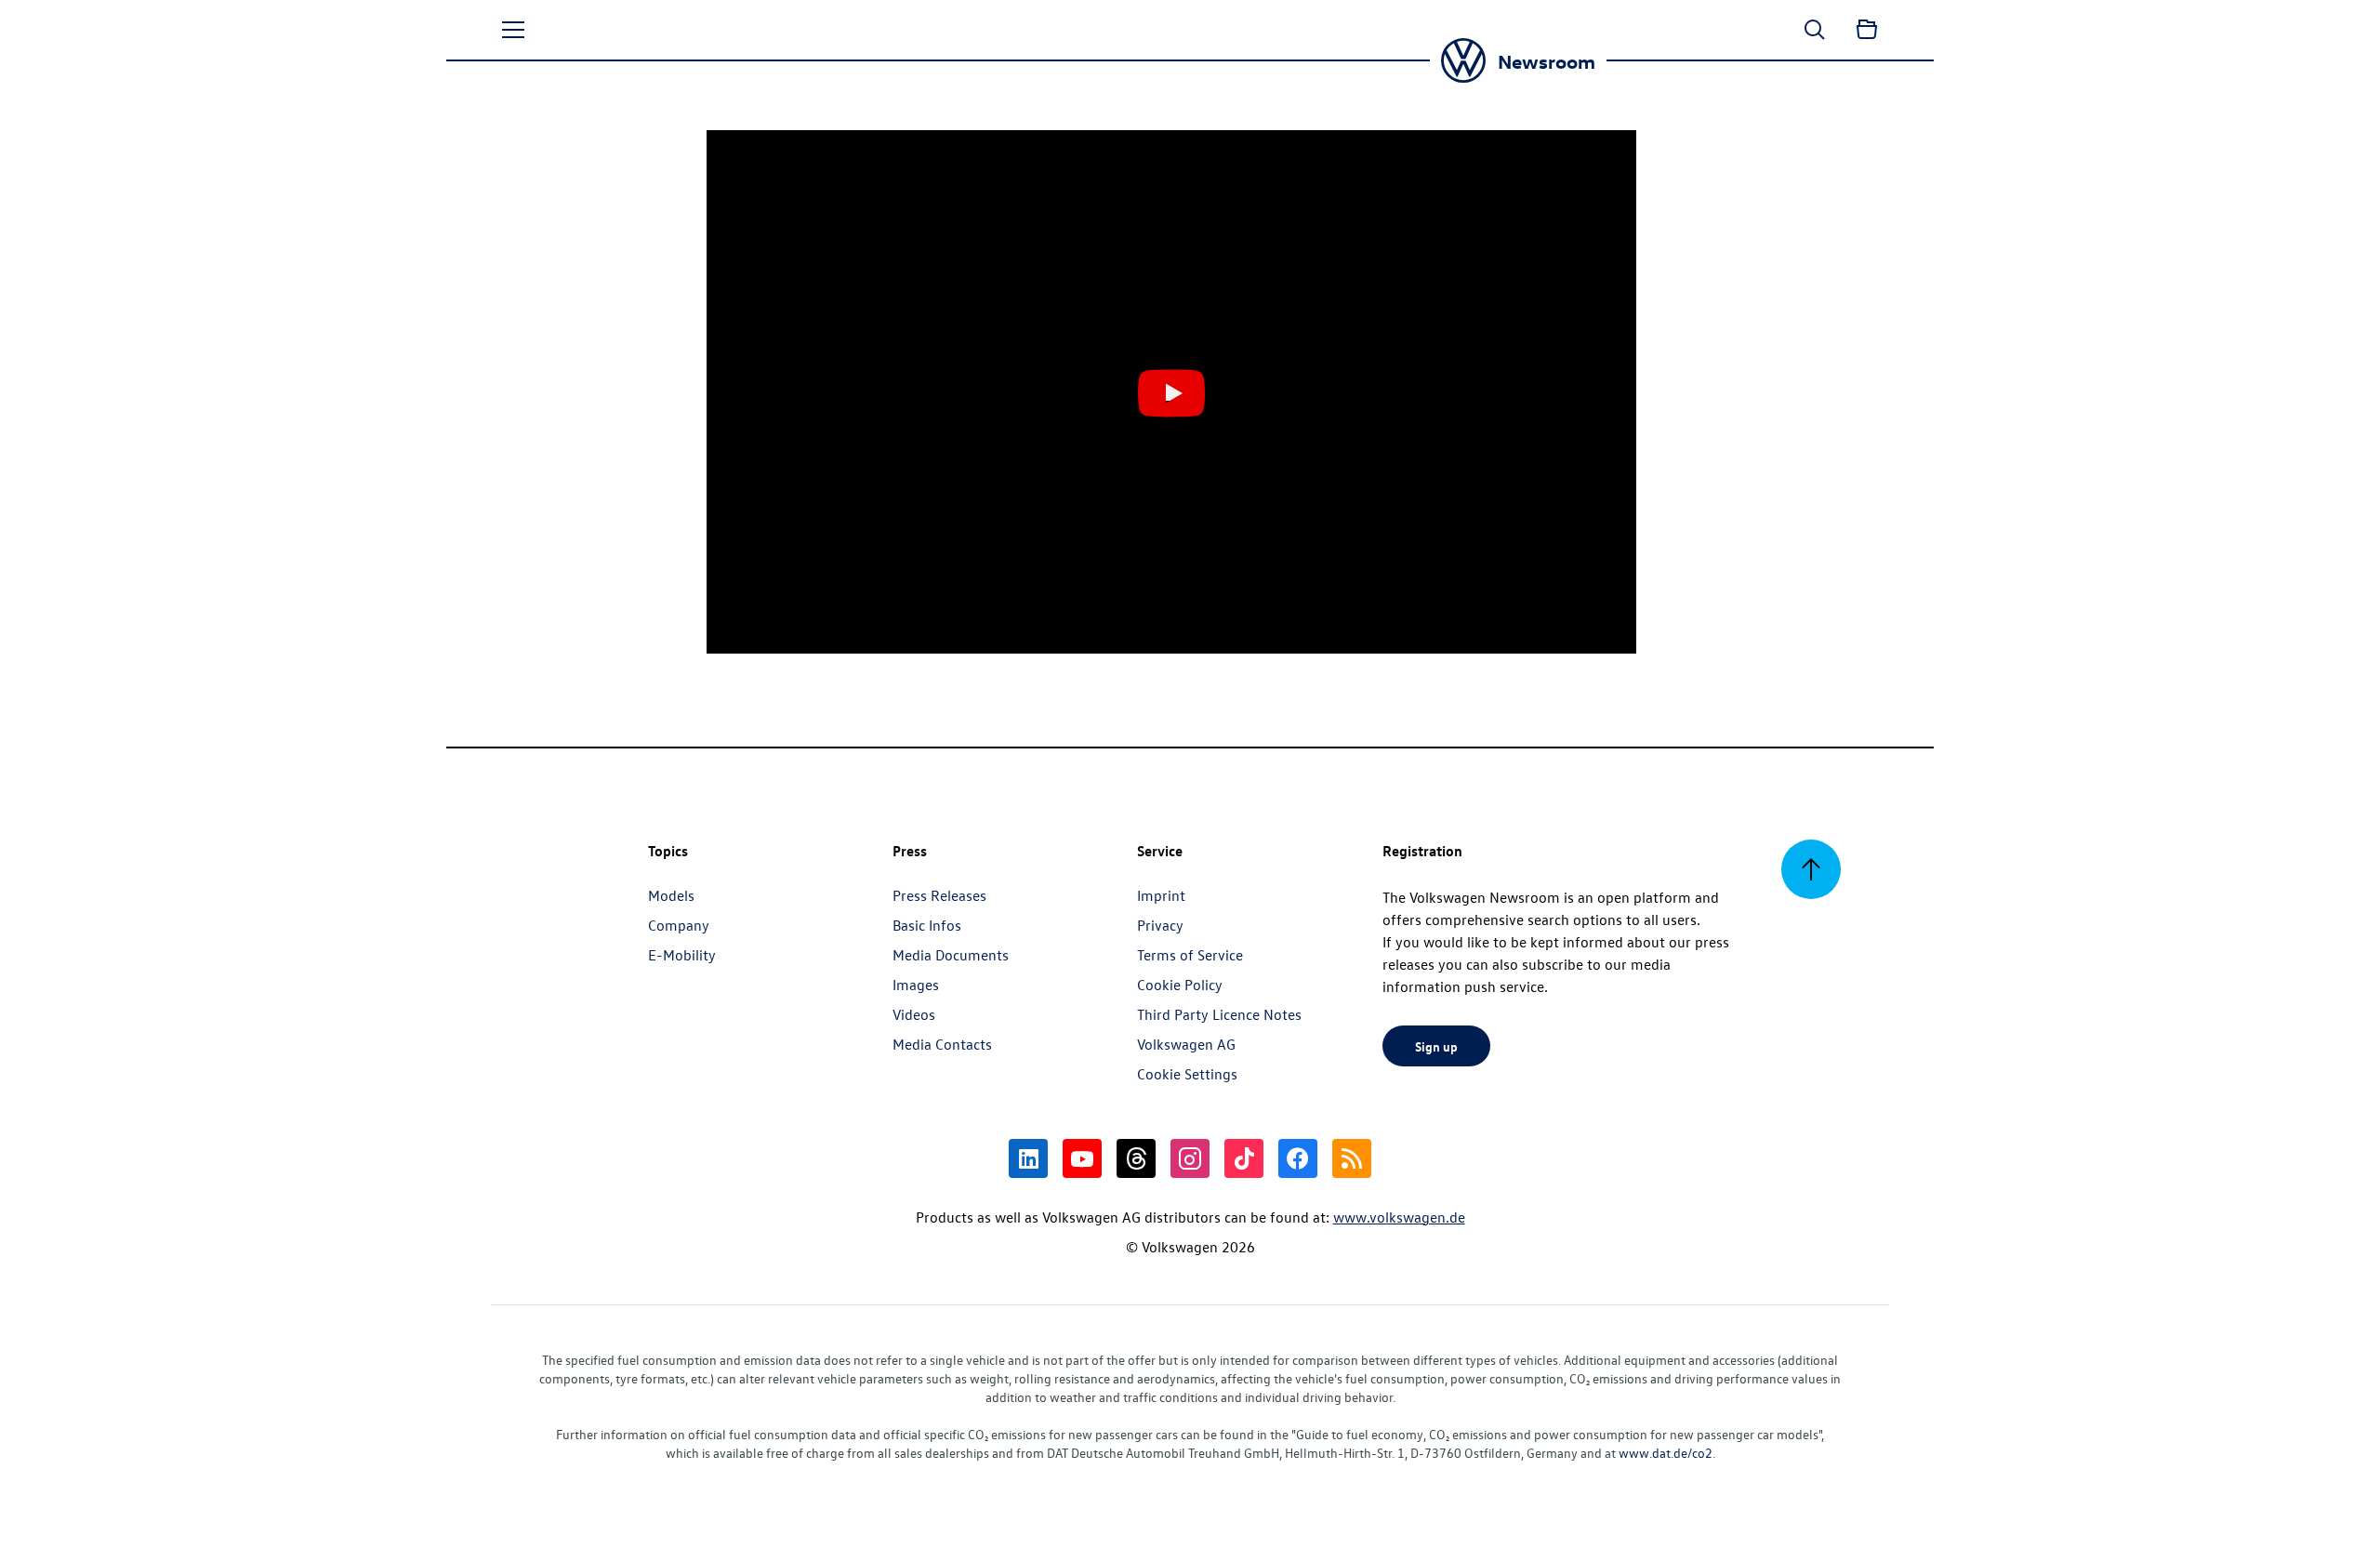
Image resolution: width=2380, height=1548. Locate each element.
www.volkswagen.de (1399, 1217)
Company (679, 925)
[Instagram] (1190, 1158)
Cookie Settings (1187, 1074)
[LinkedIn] (1028, 1158)
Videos (914, 1014)
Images (916, 985)
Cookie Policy (1180, 985)
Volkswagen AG (1186, 1044)
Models (671, 895)
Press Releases (939, 895)
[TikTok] (1244, 1158)
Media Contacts (942, 1044)
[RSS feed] (1352, 1158)
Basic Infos (927, 925)
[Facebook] (1298, 1158)
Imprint (1161, 895)
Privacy (1160, 925)
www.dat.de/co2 (1666, 1453)
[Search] (1815, 30)
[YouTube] (1082, 1158)
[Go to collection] (1867, 30)
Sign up (1436, 1046)
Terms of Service (1190, 955)
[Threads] (1136, 1158)
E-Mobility (682, 955)
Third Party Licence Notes (1219, 1014)
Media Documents (951, 955)
